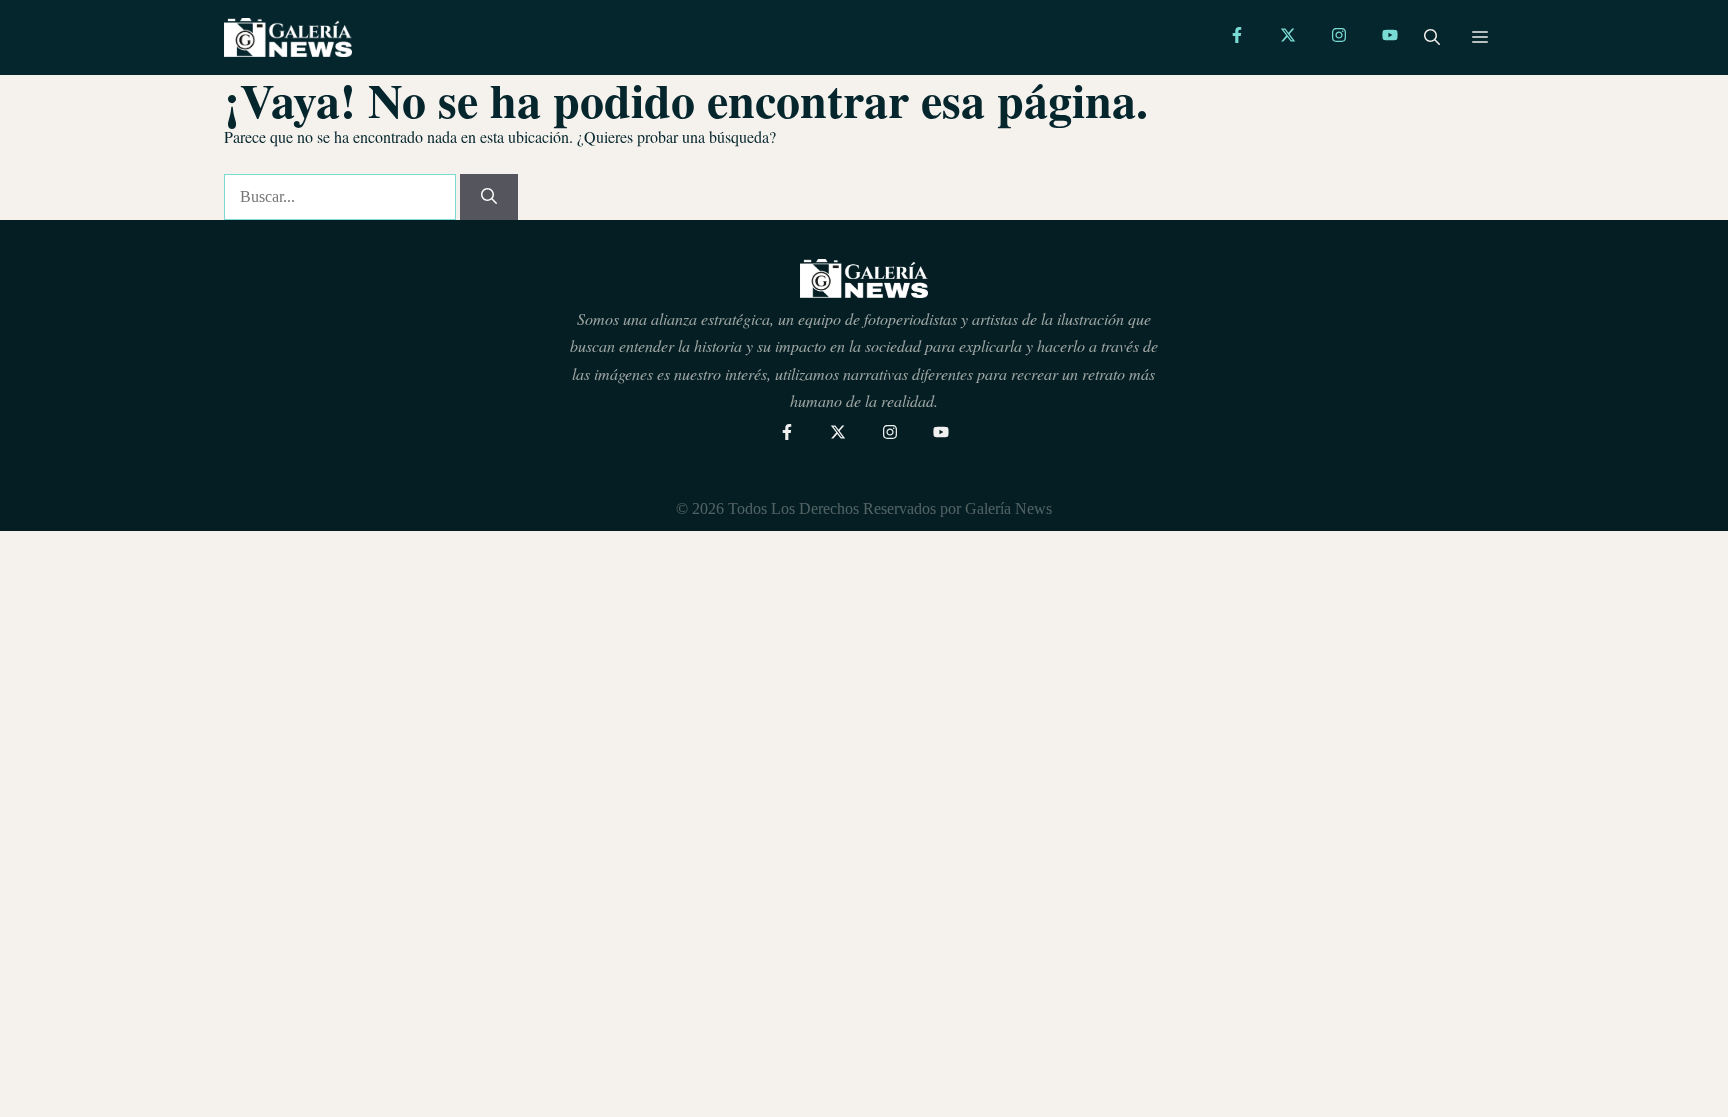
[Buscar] (489, 197)
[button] (1432, 38)
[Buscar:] (342, 196)
